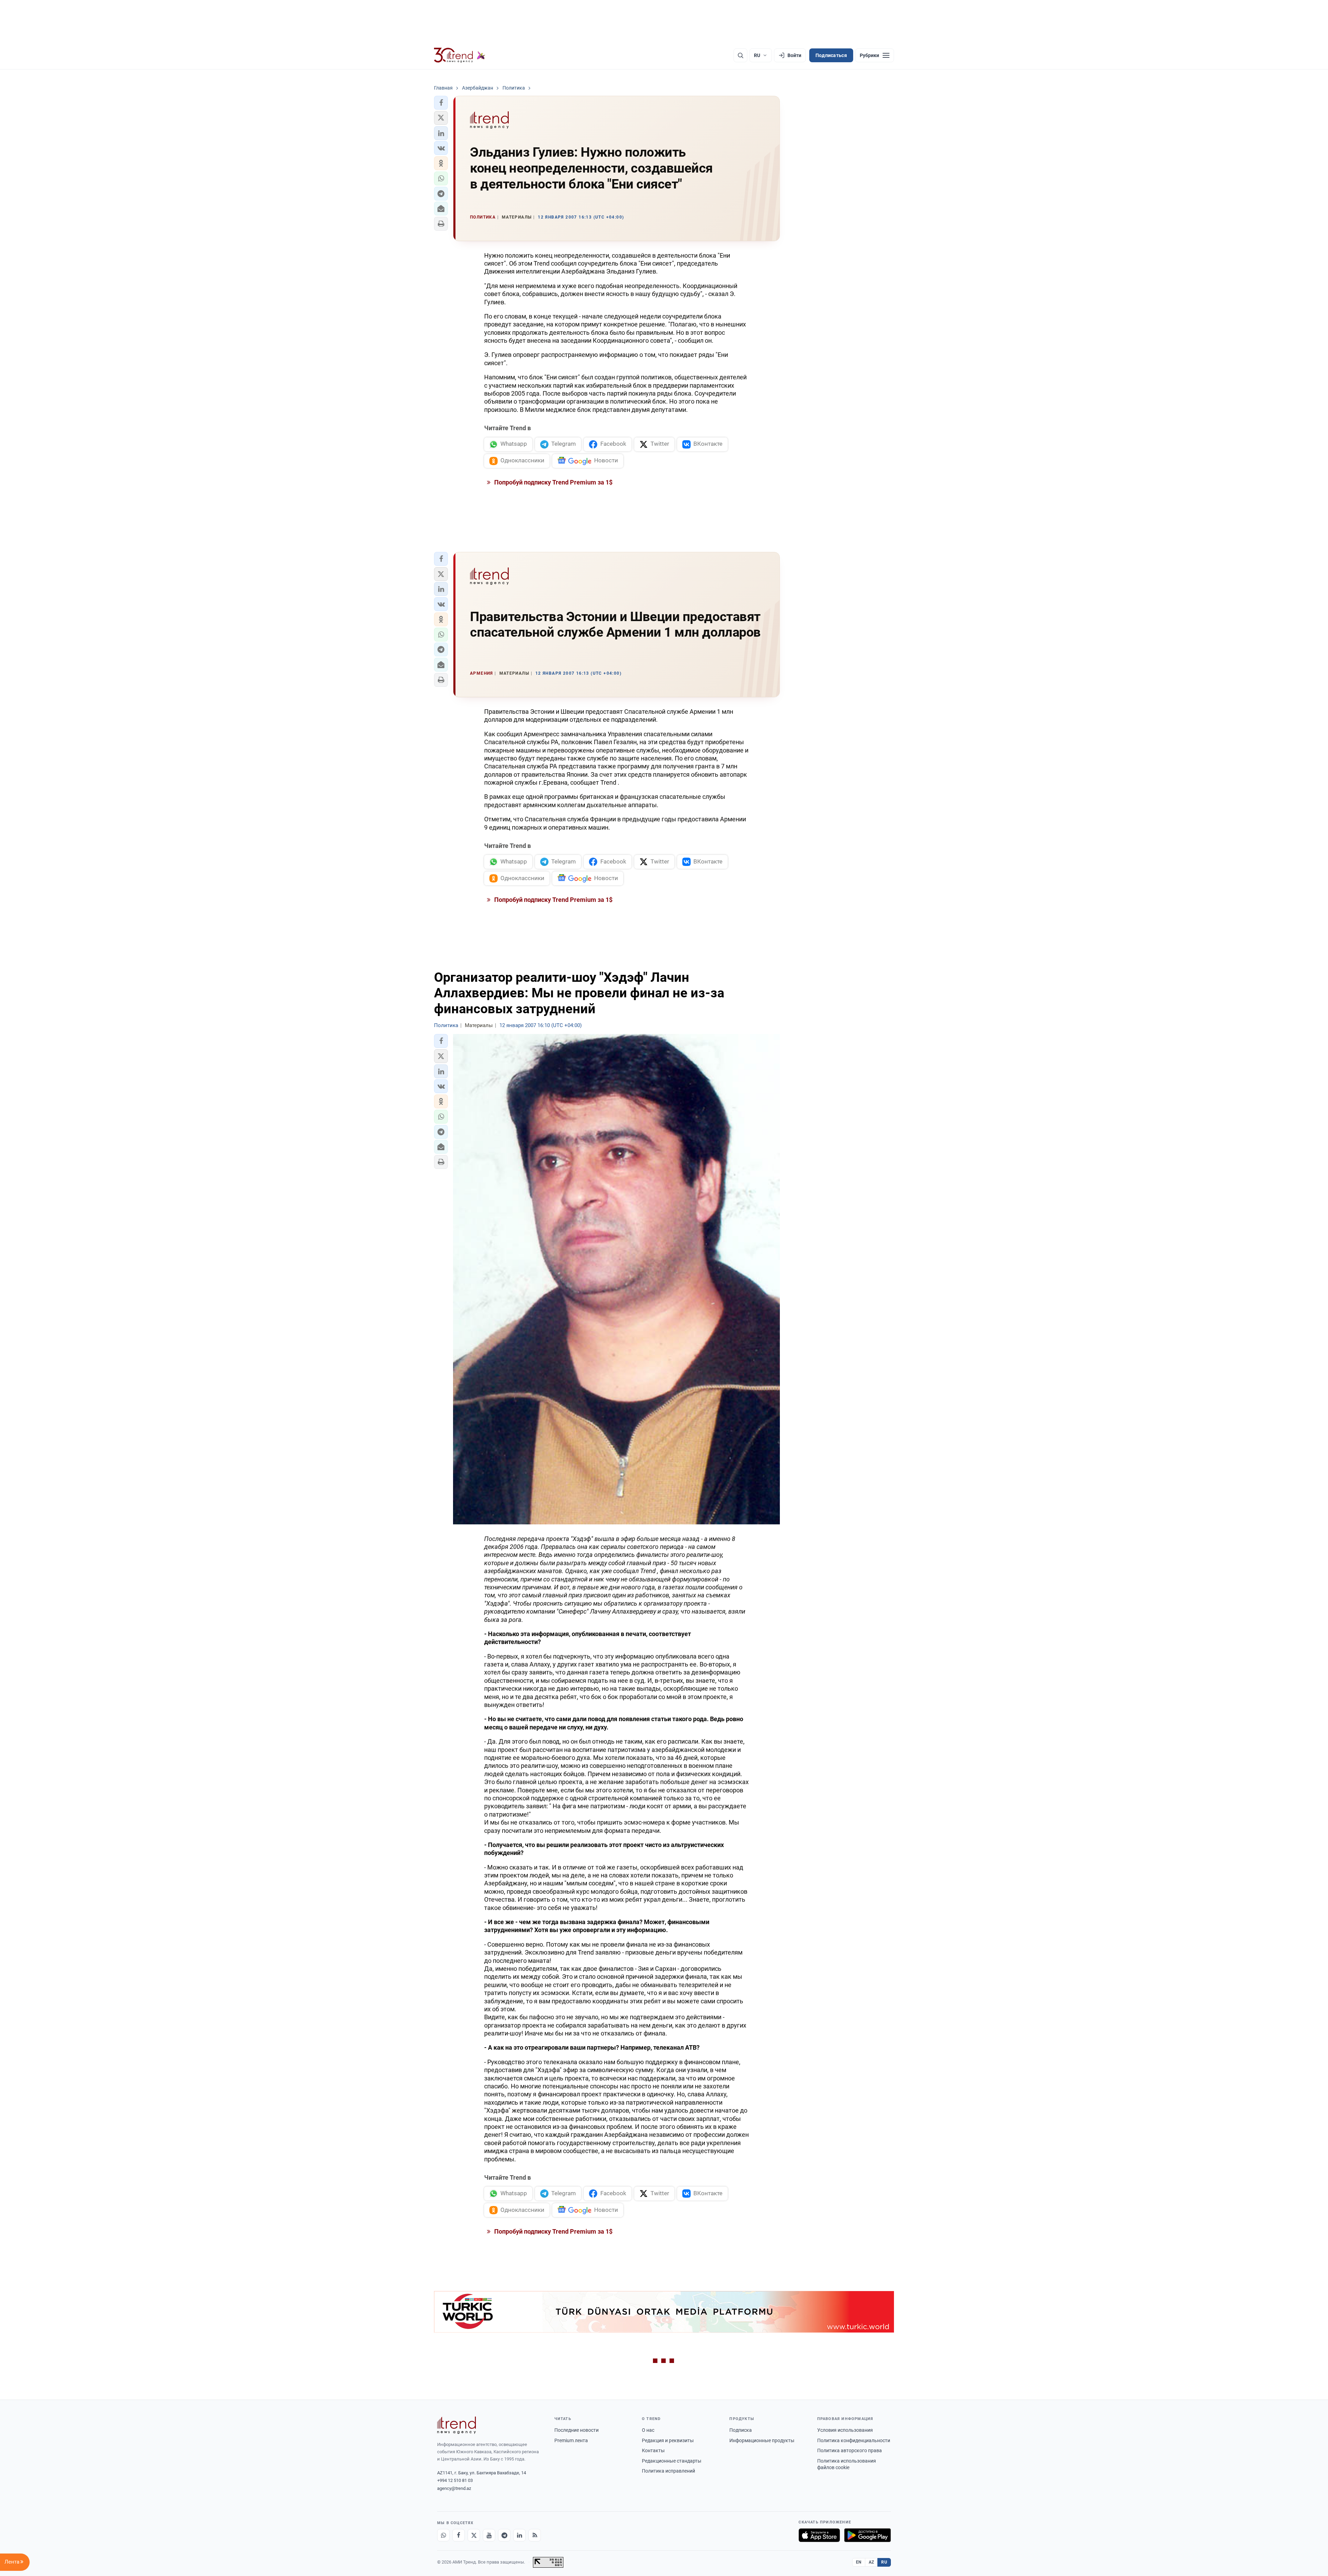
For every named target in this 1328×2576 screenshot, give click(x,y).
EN (859, 2562)
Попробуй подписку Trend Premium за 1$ (553, 482)
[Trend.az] (460, 55)
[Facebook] (459, 2535)
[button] (441, 103)
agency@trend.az (454, 2488)
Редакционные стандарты (672, 2461)
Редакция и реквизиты (668, 2440)
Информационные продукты (762, 2440)
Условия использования (845, 2430)
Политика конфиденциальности (854, 2440)
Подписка (741, 2430)
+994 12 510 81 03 (455, 2480)
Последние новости (577, 2430)
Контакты (653, 2450)
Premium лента (571, 2440)
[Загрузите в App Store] (819, 2535)
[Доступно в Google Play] (868, 2535)
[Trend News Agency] (456, 2425)
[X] (474, 2535)
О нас (648, 2430)
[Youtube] (489, 2535)
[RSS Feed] (535, 2535)
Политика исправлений (668, 2471)
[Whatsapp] (443, 2535)
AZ (871, 2562)
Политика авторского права (850, 2450)
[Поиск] (740, 55)
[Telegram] (504, 2535)
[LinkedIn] (519, 2535)
